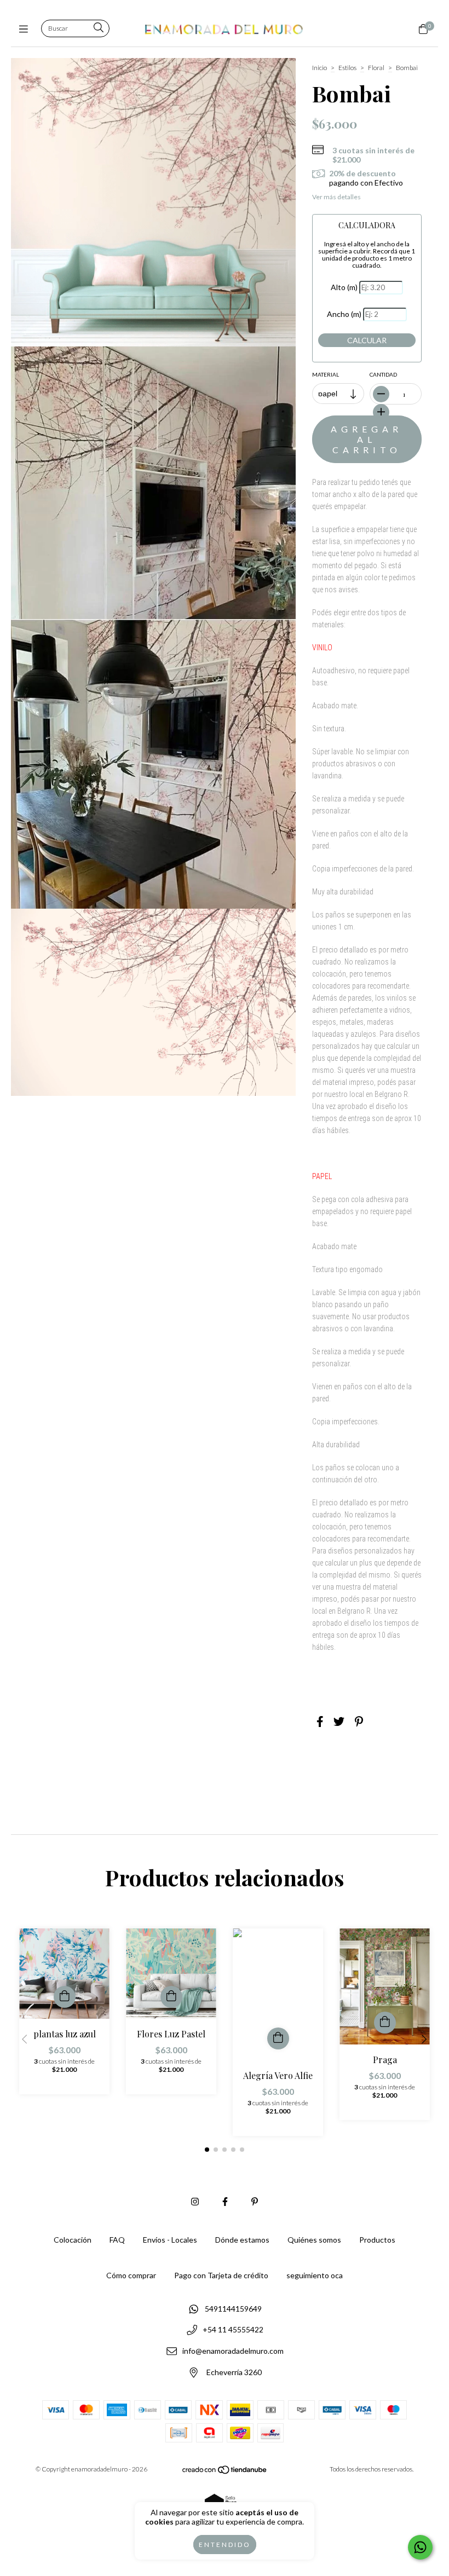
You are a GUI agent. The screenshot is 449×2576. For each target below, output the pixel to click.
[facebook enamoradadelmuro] (225, 2201)
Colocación (73, 2240)
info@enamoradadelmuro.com (233, 2351)
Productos (377, 2240)
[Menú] (26, 29)
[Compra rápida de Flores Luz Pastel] (171, 1997)
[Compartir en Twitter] (339, 1721)
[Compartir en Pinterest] (359, 1721)
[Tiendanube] (225, 2472)
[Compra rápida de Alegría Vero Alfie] (278, 2038)
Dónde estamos (242, 2240)
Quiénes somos (314, 2240)
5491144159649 (233, 2309)
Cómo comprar (131, 2275)
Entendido (225, 2545)
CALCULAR (367, 340)
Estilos (347, 68)
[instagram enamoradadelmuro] (195, 2201)
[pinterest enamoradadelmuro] (255, 2201)
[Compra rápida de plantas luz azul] (65, 1997)
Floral (376, 68)
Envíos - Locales (170, 2240)
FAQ (117, 2240)
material (326, 374)
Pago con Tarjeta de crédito (221, 2275)
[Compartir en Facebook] (320, 1721)
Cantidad (383, 374)
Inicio (320, 68)
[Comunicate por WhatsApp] (420, 2547)
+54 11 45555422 (233, 2330)
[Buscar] (99, 28)
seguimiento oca (315, 2275)
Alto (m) (344, 287)
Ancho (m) (344, 314)
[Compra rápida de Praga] (385, 2023)
